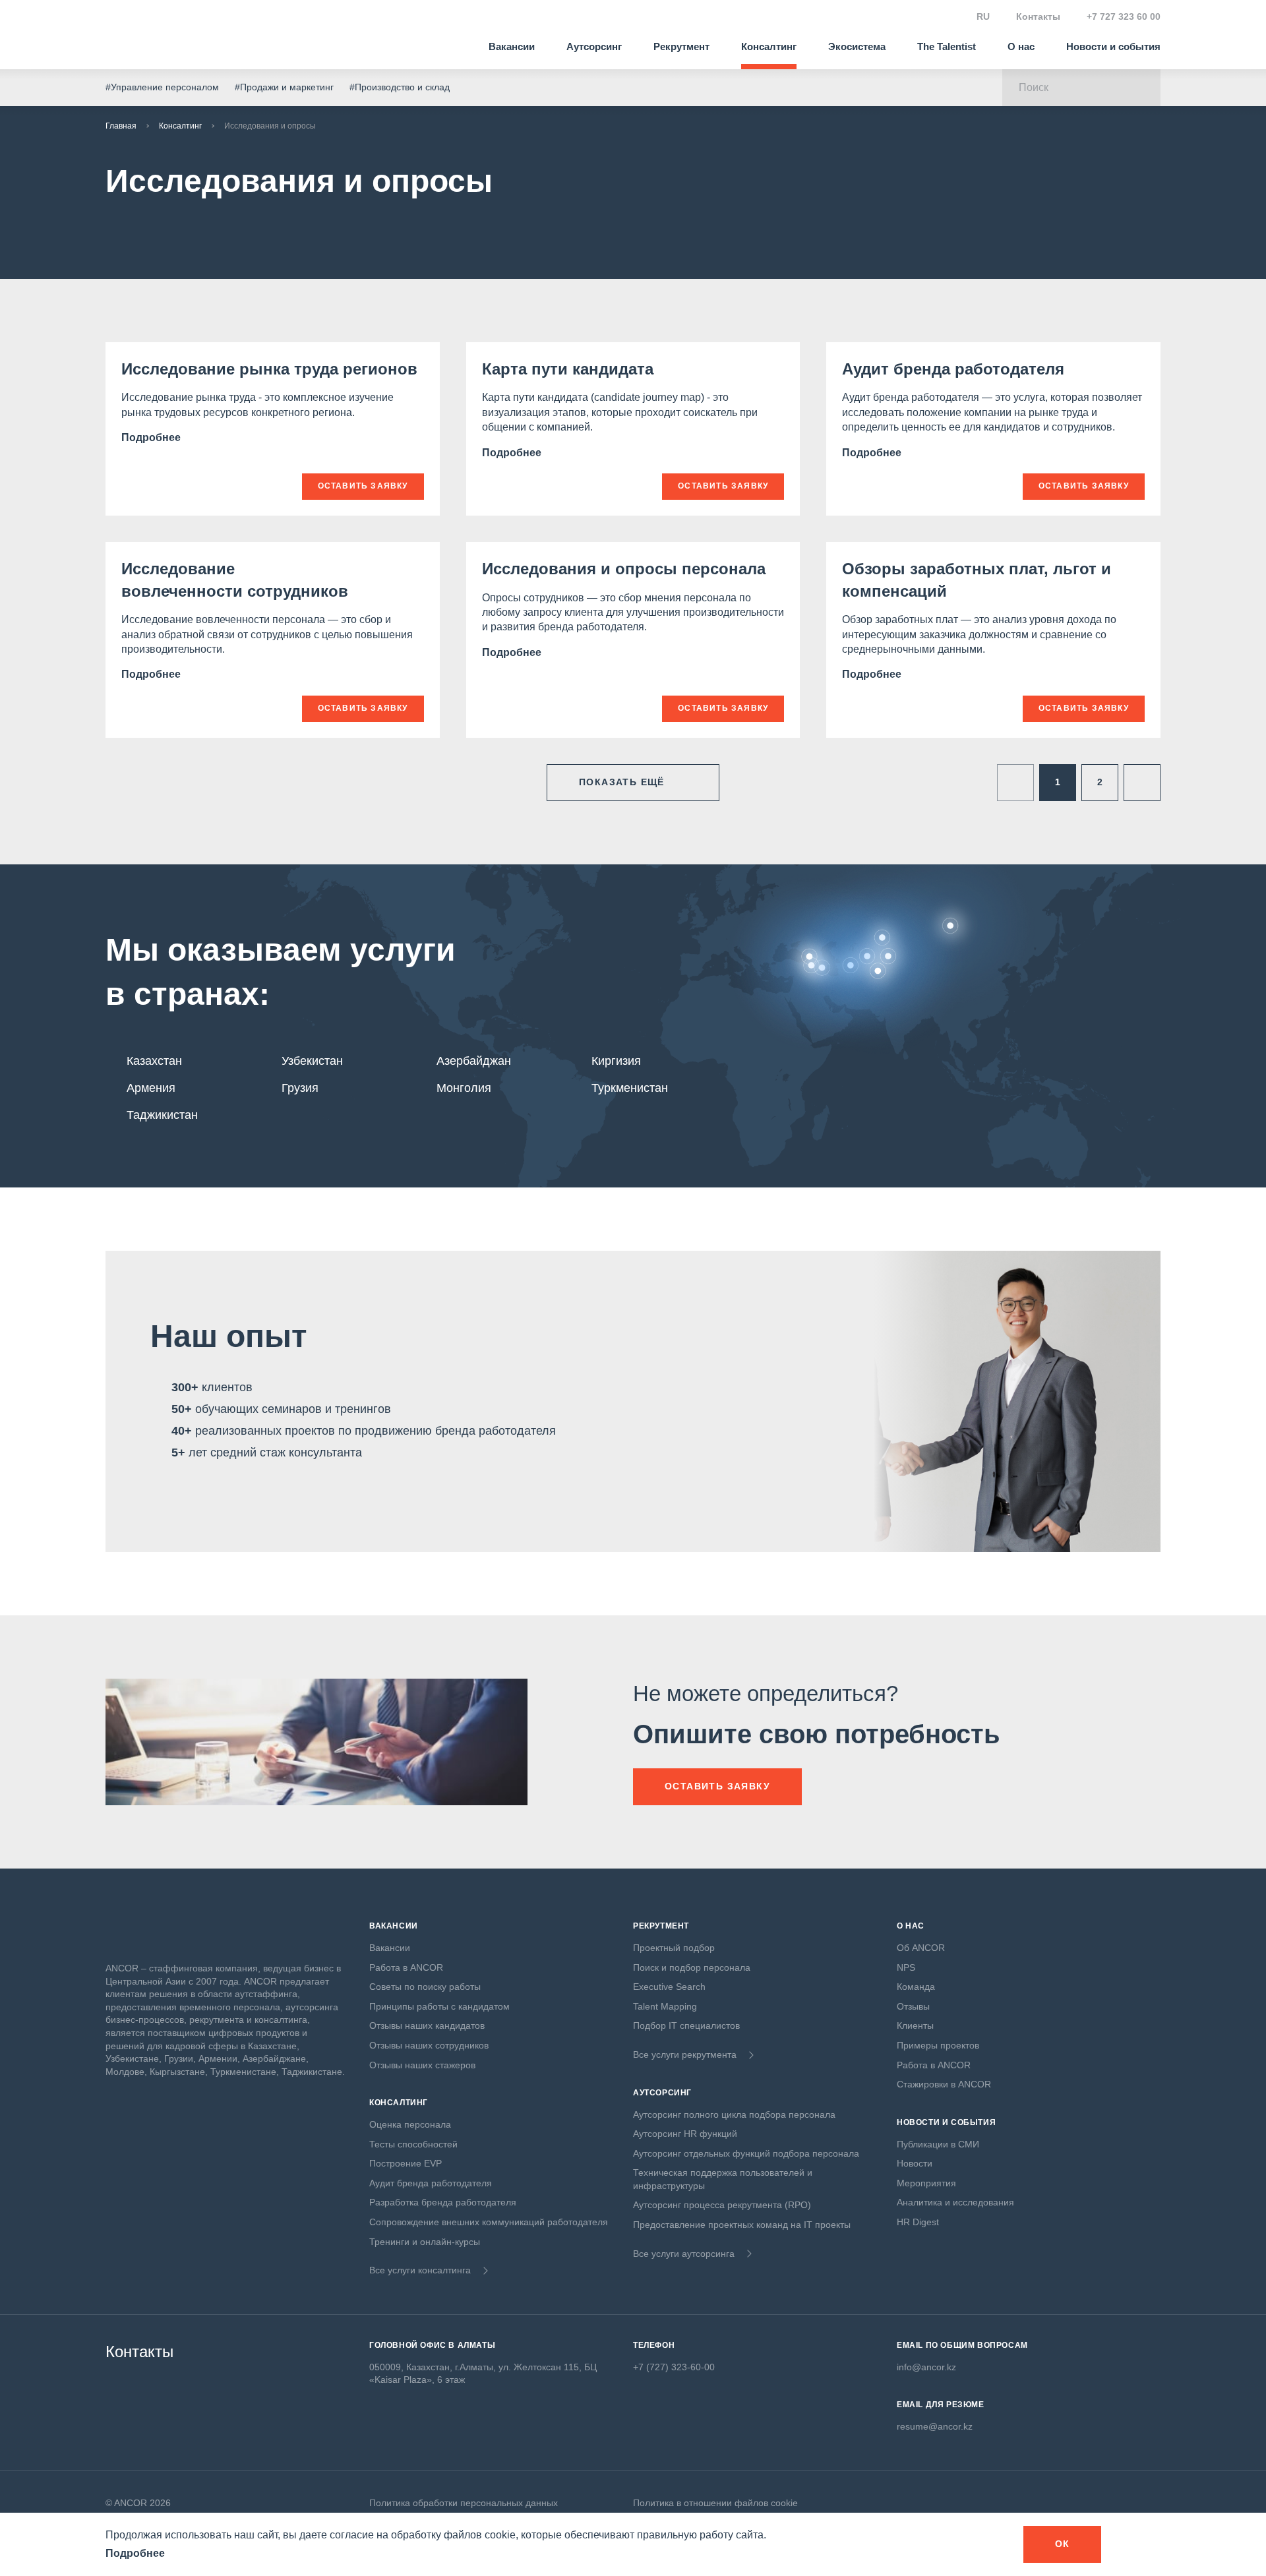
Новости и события (1113, 46)
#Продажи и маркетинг (284, 87)
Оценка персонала (410, 2124)
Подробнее (152, 437)
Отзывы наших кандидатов (427, 2025)
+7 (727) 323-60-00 (674, 2367)
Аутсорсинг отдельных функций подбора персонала (746, 2153)
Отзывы (913, 2006)
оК (1063, 2544)
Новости (915, 2163)
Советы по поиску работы (425, 1987)
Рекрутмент (681, 46)
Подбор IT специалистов (686, 2025)
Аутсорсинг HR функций (685, 2134)
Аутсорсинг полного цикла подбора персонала (734, 2114)
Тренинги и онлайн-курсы (425, 2242)
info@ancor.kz (926, 2367)
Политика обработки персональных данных (464, 2503)
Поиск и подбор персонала (692, 1967)
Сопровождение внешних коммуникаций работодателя (489, 2222)
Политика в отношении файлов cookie (715, 2503)
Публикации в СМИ (938, 2144)
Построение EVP (406, 2163)
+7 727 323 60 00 (1124, 16)
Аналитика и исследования (955, 2202)
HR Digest (918, 2222)
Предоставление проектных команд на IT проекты (742, 2225)
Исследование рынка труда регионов (269, 369)
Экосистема (857, 46)
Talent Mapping (665, 2006)
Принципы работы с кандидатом (439, 2006)
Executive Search (669, 1987)
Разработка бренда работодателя (443, 2202)
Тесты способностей (413, 2144)
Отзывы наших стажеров (422, 2065)
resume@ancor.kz (935, 2426)
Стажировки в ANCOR (944, 2084)
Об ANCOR (921, 1948)
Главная (121, 126)
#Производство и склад (400, 87)
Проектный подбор (674, 1948)
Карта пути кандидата (568, 369)
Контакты (1038, 16)
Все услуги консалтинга (420, 2270)
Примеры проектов (938, 2045)
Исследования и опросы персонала (624, 569)
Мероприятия (926, 2183)
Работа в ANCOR (406, 1967)
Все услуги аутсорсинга (684, 2254)
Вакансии (512, 46)
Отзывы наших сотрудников (429, 2045)
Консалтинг (769, 46)
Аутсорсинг (594, 46)
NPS (906, 1967)
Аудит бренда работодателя (953, 369)
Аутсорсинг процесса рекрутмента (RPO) (722, 2205)
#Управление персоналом (162, 87)
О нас (1021, 46)
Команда (916, 1987)
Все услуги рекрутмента (685, 2054)
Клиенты (915, 2025)
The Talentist (947, 46)
